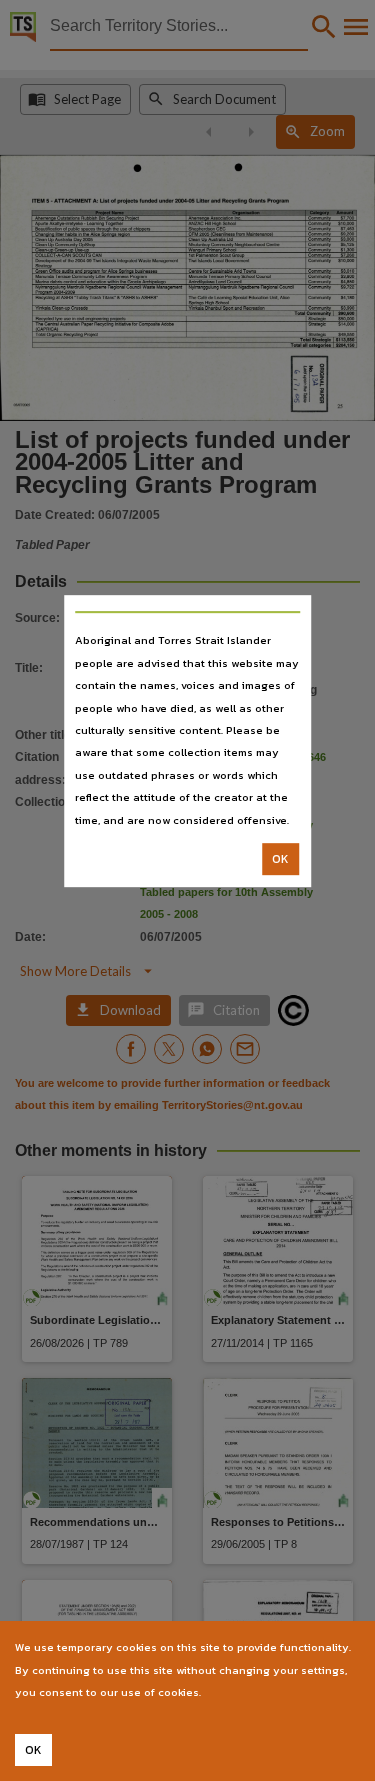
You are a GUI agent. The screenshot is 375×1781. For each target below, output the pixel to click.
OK (280, 859)
